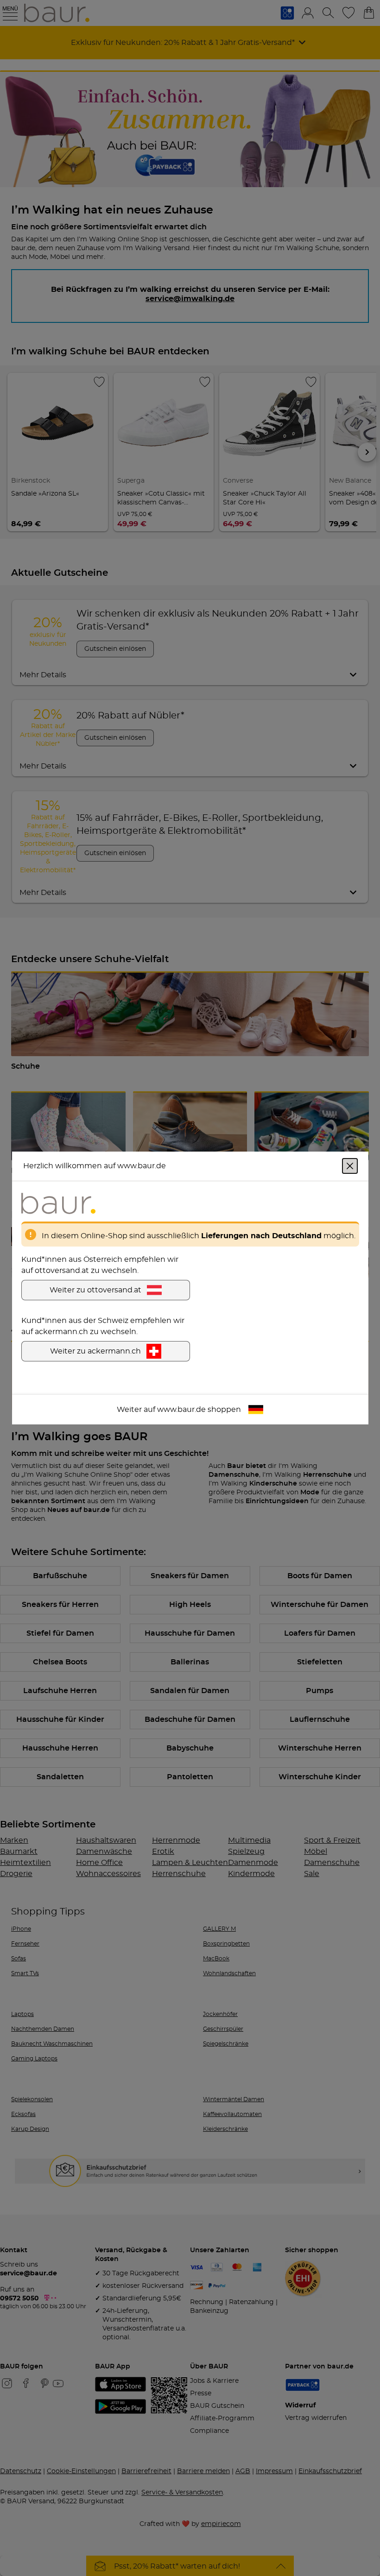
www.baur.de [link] (181, 1410)
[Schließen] (350, 1166)
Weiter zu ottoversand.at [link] (95, 1290)
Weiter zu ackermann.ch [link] (95, 1351)
